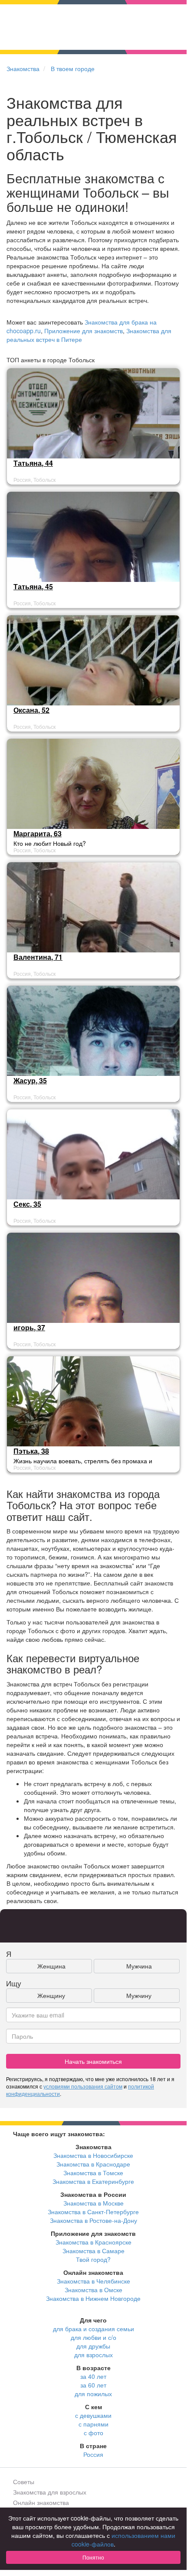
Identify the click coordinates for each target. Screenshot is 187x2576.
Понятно (93, 2557)
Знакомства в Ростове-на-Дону (93, 2220)
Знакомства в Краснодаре (93, 2164)
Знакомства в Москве (93, 2203)
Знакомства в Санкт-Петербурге (93, 2212)
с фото (93, 2433)
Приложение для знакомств (84, 331)
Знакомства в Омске (93, 2290)
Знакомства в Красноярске (93, 2242)
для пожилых (93, 2394)
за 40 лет (93, 2376)
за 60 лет (93, 2385)
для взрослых (93, 2355)
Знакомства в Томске (93, 2173)
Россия (93, 2454)
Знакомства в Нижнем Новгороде (93, 2298)
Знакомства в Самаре (93, 2251)
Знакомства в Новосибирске (93, 2155)
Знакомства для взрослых (50, 2492)
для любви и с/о (93, 2337)
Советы (24, 2482)
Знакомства (23, 68)
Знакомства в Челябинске (93, 2281)
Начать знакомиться (93, 2061)
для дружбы (93, 2346)
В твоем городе (73, 68)
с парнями (93, 2424)
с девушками (93, 2415)
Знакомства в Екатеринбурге (93, 2181)
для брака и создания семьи (93, 2329)
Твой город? (93, 2259)
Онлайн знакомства (41, 2502)
